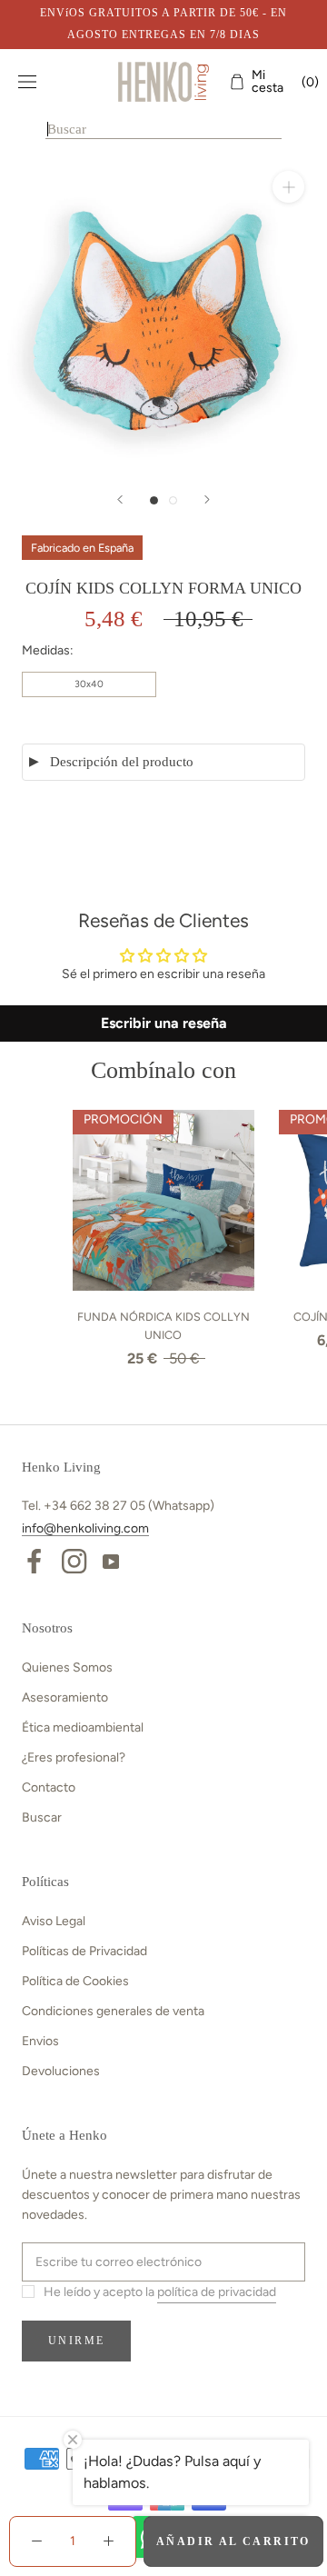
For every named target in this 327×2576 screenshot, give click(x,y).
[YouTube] (111, 1560)
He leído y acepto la (160, 2292)
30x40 (89, 684)
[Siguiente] (207, 499)
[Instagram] (74, 1560)
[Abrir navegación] (27, 82)
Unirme (76, 2341)
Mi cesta (280, 82)
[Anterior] (120, 499)
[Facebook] (34, 1560)
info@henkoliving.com (85, 1528)
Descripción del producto (122, 762)
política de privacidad (217, 2292)
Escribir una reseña (164, 1023)
